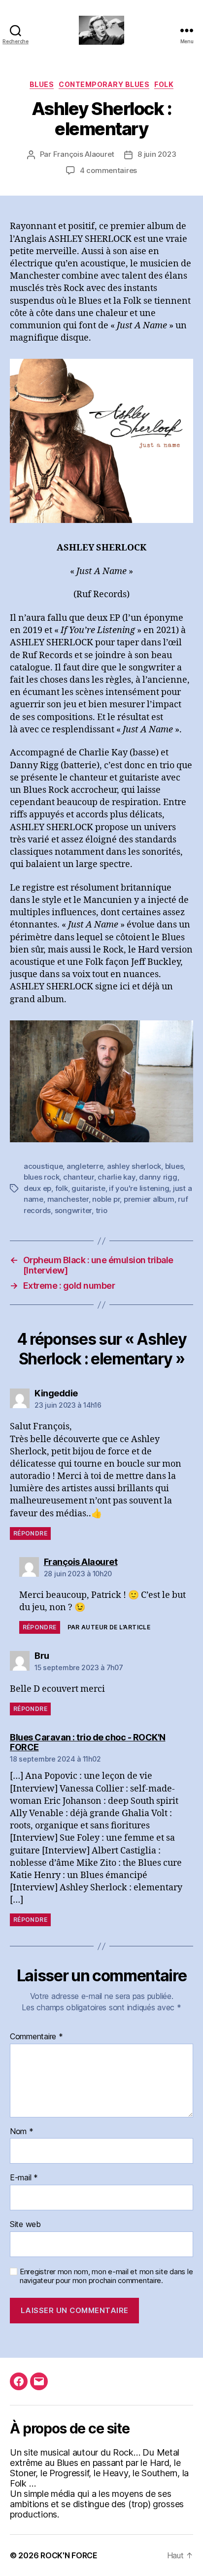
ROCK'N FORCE (69, 2555)
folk (164, 84)
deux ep (37, 1188)
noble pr (106, 1199)
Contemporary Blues (104, 84)
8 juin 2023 (157, 154)
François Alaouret (84, 154)
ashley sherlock (134, 1166)
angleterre (85, 1166)
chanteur (79, 1177)
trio (101, 1210)
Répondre (30, 1533)
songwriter (73, 1210)
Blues (42, 84)
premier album (149, 1199)
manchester (68, 1199)
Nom (22, 2132)
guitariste (88, 1188)
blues (174, 1166)
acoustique (43, 1166)
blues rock (41, 1177)
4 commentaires (108, 170)
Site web (25, 2225)
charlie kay (116, 1177)
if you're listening (139, 1188)
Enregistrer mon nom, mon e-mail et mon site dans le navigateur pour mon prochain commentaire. (106, 2276)
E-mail (24, 2178)
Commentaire (36, 2037)
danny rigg (158, 1177)
